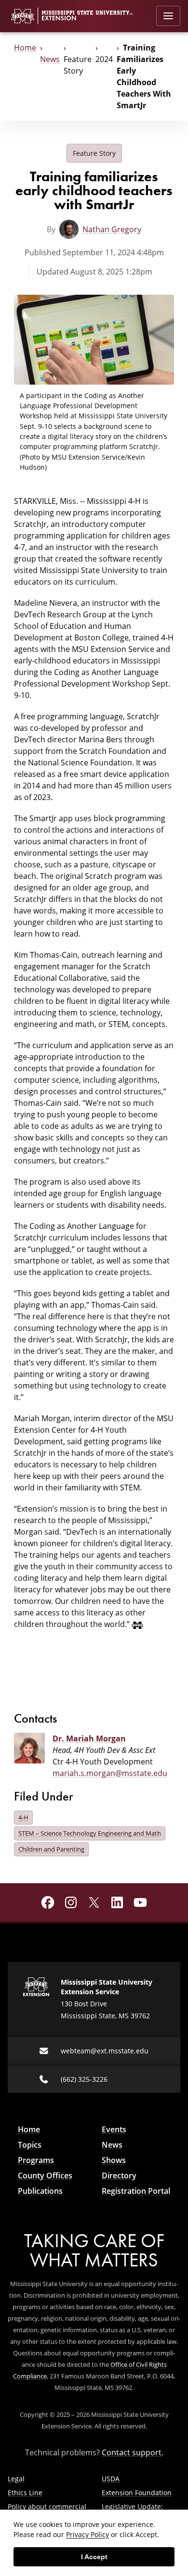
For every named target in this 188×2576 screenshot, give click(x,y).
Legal (16, 2479)
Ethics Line (25, 2493)
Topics (30, 2145)
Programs (36, 2160)
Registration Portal (136, 2191)
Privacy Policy (87, 2534)
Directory (119, 2176)
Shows (114, 2160)
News (50, 59)
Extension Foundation (137, 2493)
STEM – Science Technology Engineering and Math (90, 1833)
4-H (23, 1817)
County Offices (45, 2176)
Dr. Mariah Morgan (89, 1738)
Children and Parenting (51, 1849)
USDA (111, 2479)
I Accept (94, 2557)
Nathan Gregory (112, 229)
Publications (40, 2191)
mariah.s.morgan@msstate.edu (110, 1773)
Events (114, 2129)
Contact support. (133, 2452)
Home (25, 48)
